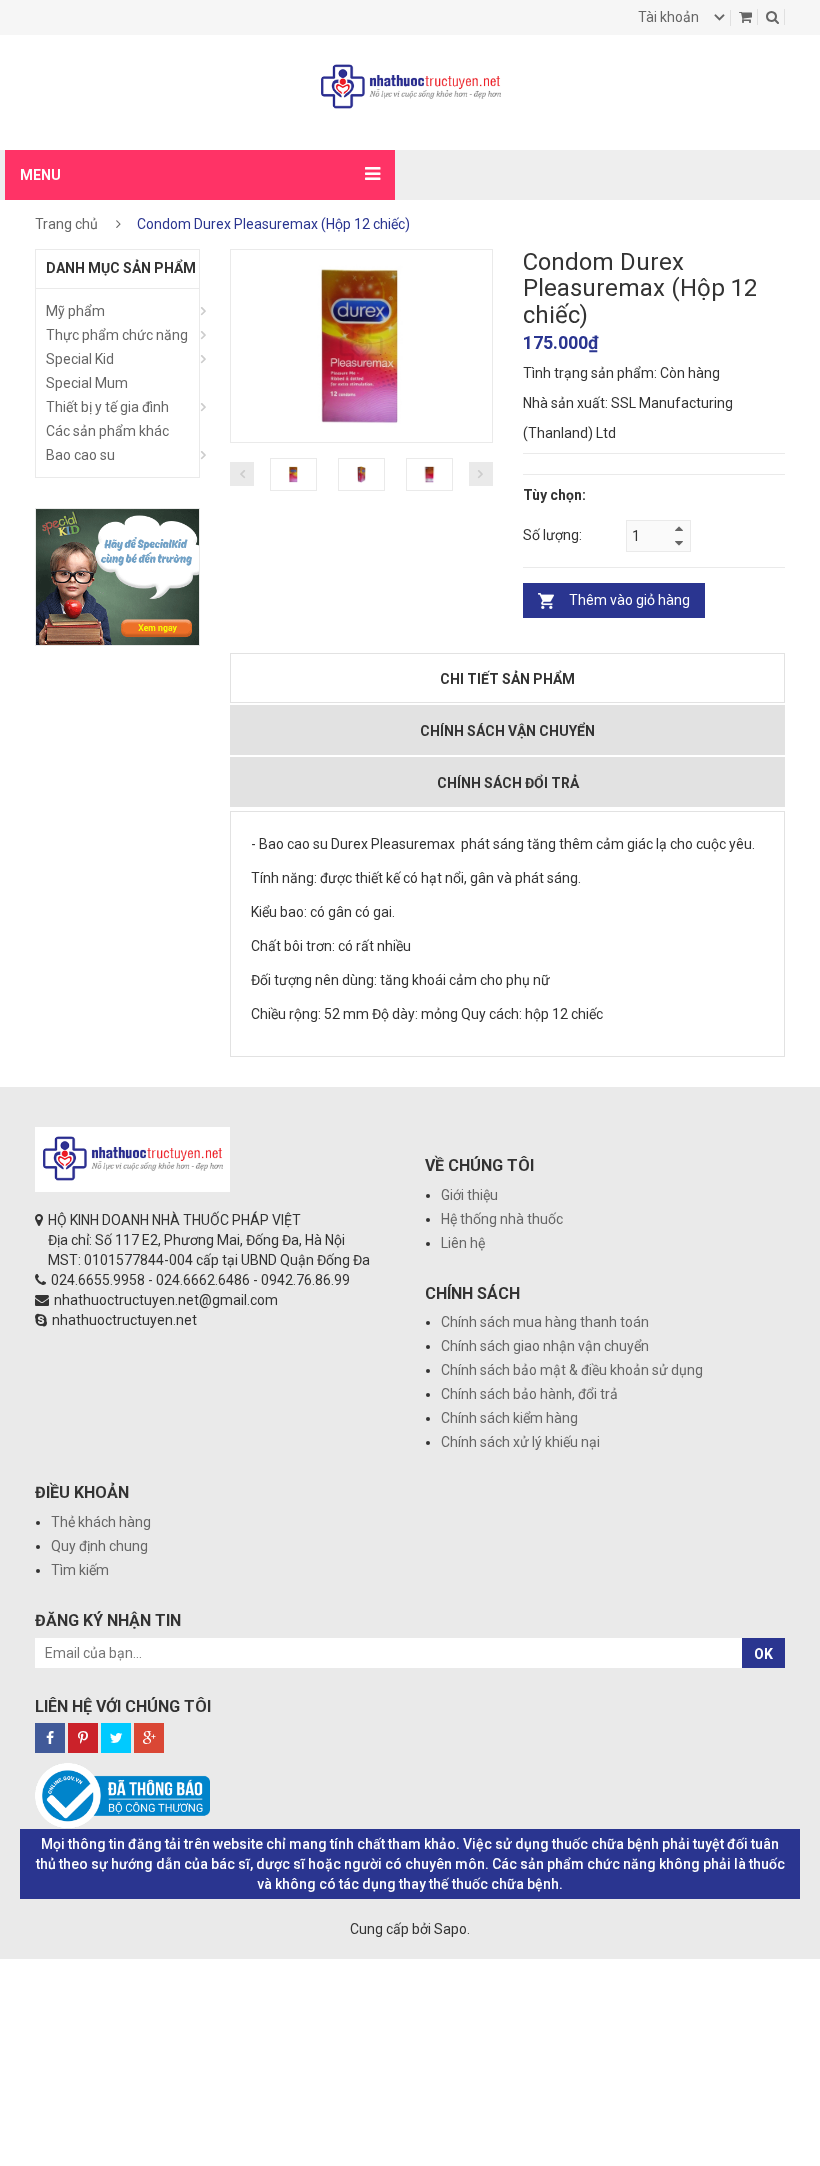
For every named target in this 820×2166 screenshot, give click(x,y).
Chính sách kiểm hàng (509, 1418)
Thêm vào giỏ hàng (629, 600)
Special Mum (87, 383)
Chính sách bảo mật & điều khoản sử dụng (572, 1370)
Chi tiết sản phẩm (507, 679)
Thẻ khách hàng (101, 1522)
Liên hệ (463, 1243)
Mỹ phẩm (75, 311)
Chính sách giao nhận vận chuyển (545, 1346)
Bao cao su (80, 455)
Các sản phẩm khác (107, 431)
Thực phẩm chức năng (117, 335)
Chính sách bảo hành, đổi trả (529, 1394)
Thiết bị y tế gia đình (107, 407)
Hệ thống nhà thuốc (502, 1219)
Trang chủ (66, 224)
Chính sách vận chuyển (507, 731)
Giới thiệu (469, 1195)
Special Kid (80, 359)
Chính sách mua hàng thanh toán (545, 1322)
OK (763, 1654)
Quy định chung (99, 1546)
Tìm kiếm (80, 1570)
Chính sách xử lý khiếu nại (520, 1442)
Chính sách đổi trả (508, 783)
